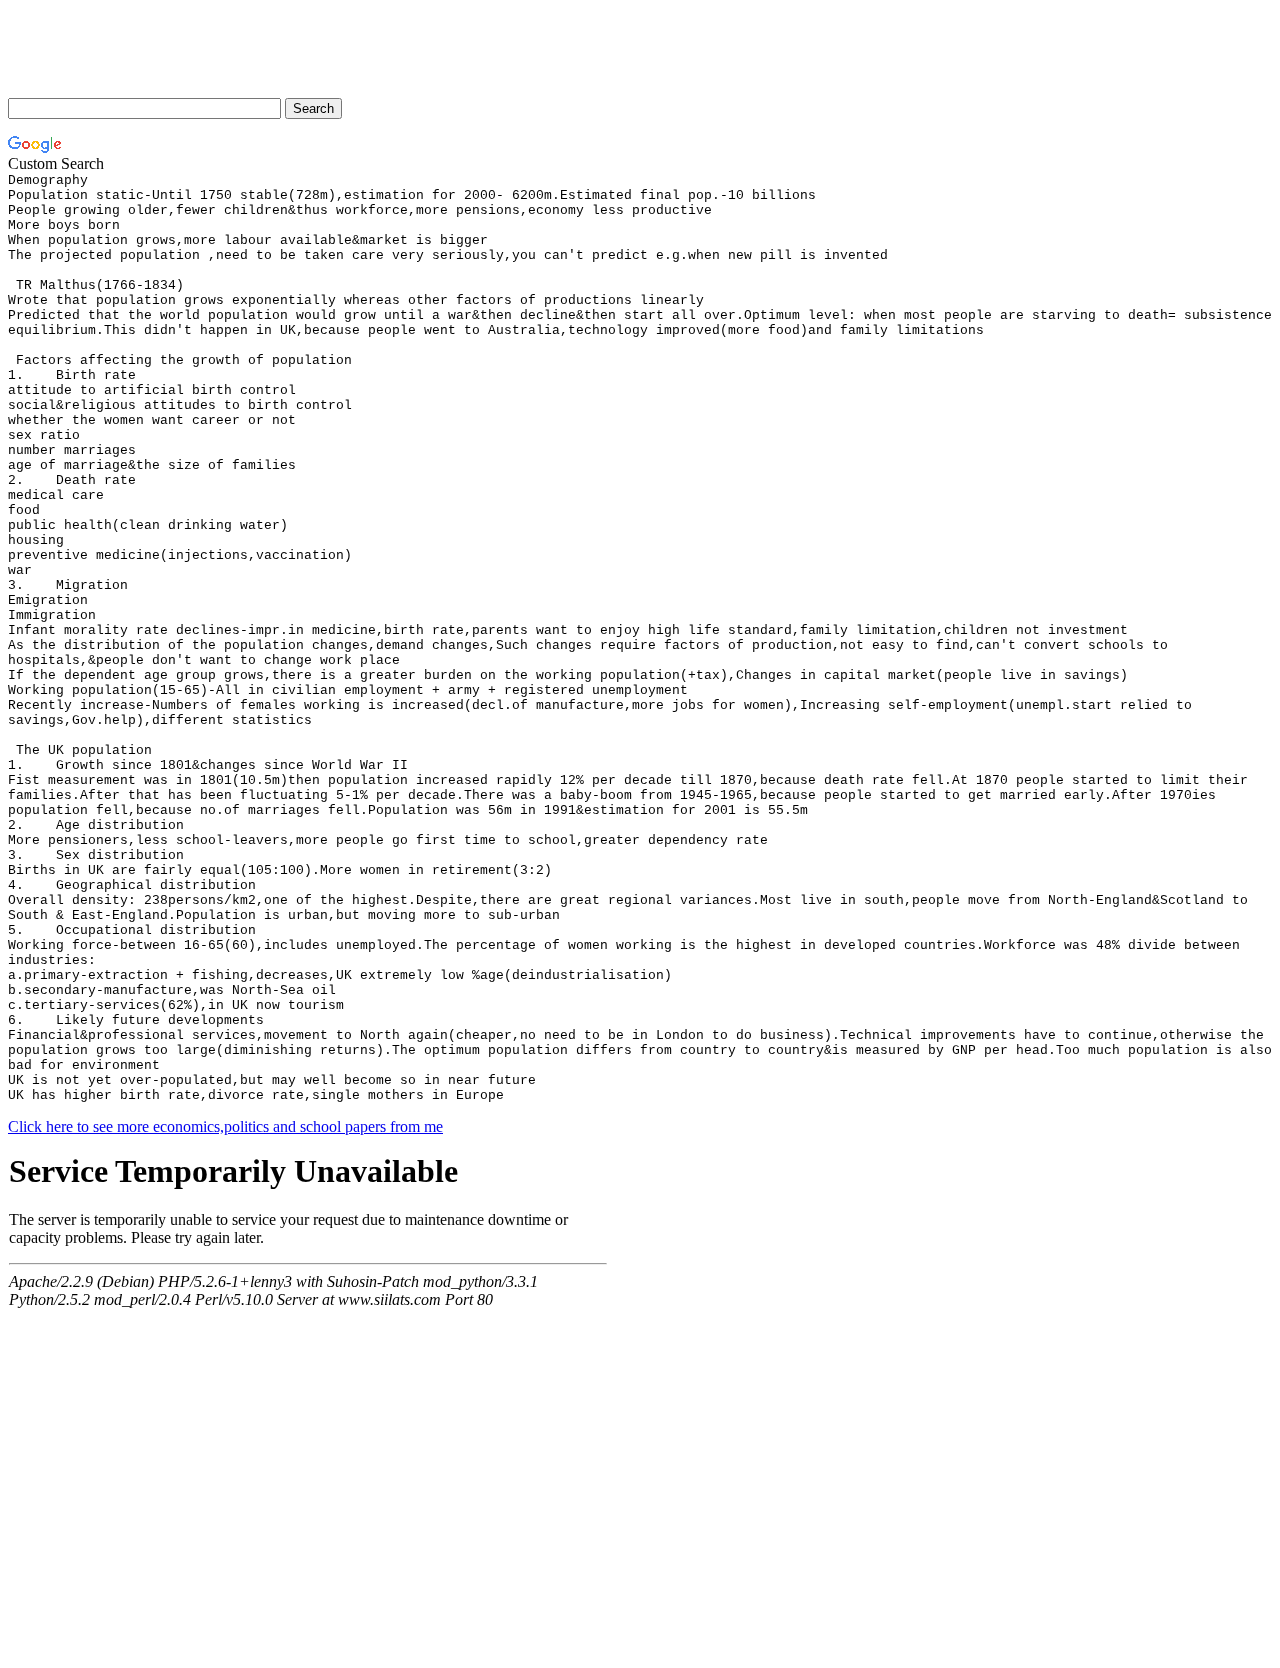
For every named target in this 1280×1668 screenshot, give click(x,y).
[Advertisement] (372, 53)
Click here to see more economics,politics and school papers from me (225, 1126)
